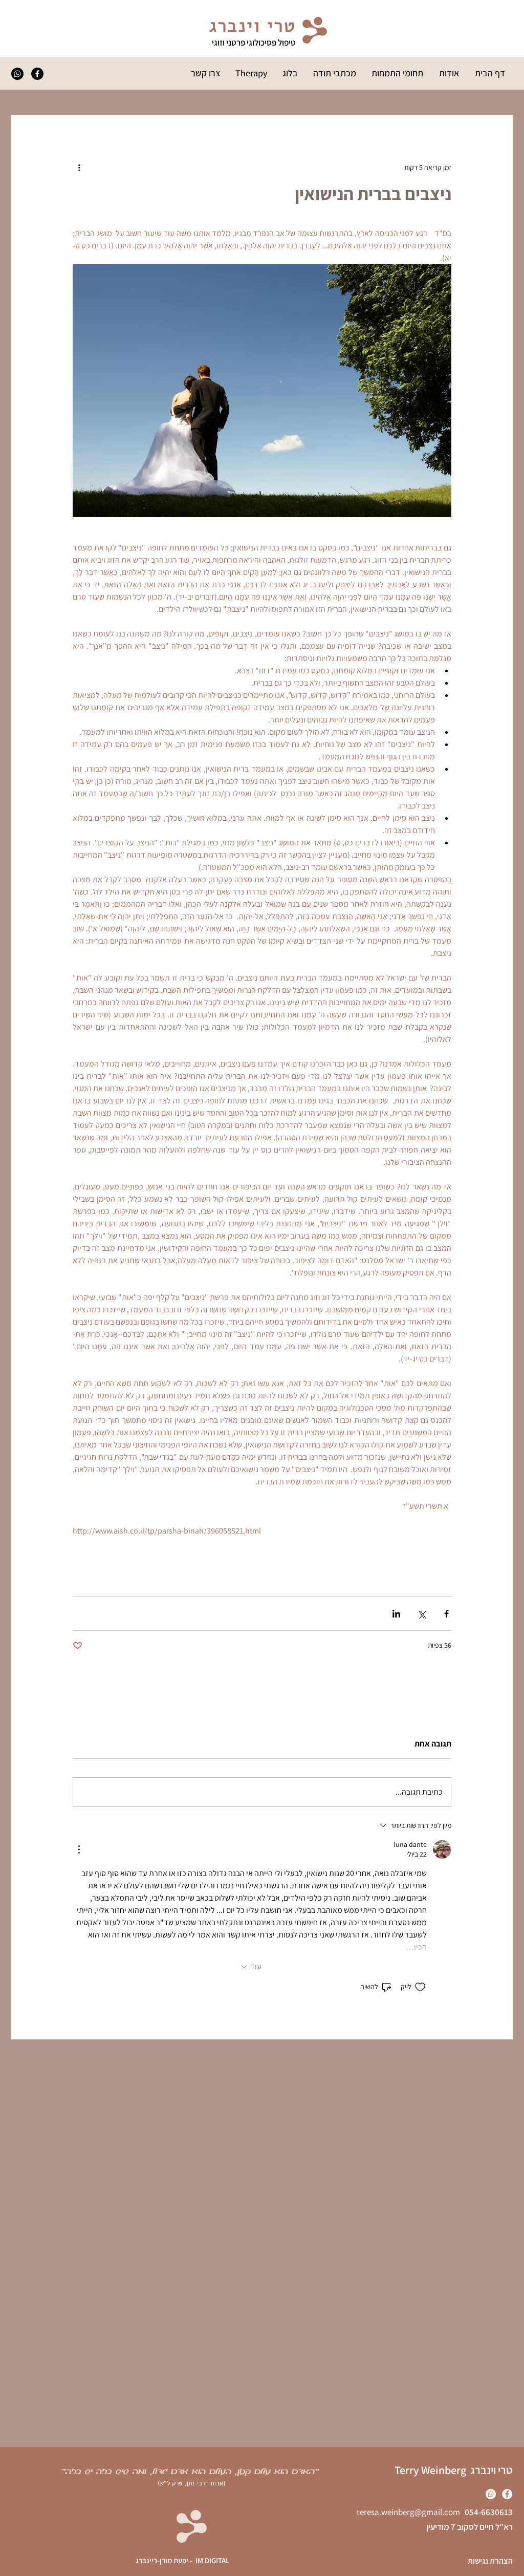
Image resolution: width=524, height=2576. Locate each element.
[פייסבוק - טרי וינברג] (37, 74)
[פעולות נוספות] (79, 167)
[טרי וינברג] (17, 74)
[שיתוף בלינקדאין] (396, 1614)
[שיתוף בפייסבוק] (446, 1614)
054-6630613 (486, 2512)
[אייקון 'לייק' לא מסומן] (420, 1987)
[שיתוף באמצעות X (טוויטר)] (421, 1614)
